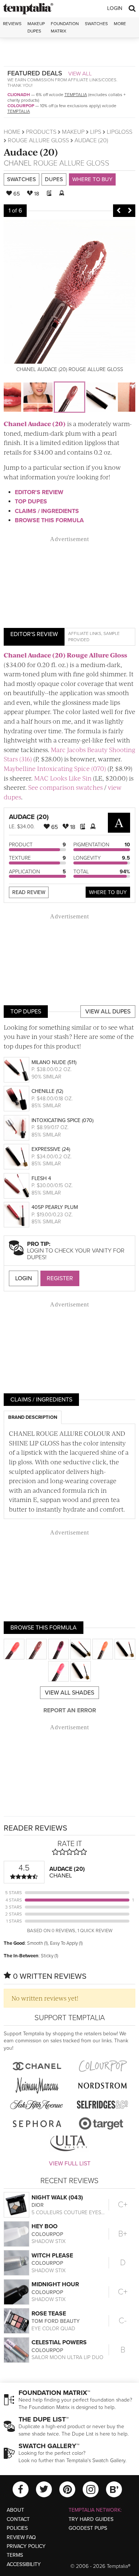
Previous (119, 211)
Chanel (18, 163)
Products (41, 132)
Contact (18, 2519)
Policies (17, 2528)
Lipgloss (120, 132)
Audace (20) (31, 152)
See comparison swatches (65, 787)
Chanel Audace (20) (35, 424)
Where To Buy (108, 892)
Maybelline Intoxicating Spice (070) (55, 768)
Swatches (96, 24)
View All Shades (69, 1693)
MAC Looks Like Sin (63, 778)
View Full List (70, 2164)
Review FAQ (21, 2537)
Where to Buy (92, 179)
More (120, 24)
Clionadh (19, 95)
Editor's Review (39, 492)
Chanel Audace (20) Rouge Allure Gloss (65, 655)
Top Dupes (31, 502)
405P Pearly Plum (55, 1207)
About (15, 2510)
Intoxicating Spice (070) (62, 1120)
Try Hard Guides (91, 2519)
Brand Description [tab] (33, 1417)
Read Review (29, 892)
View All (80, 74)
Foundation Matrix (65, 27)
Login (115, 8)
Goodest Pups (88, 2528)
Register (60, 1278)
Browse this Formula (49, 520)
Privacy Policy (26, 2546)
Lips (96, 132)
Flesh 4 (41, 1178)
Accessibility (24, 2564)
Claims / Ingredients (47, 511)
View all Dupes (108, 1012)
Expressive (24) (51, 1149)
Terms (15, 2555)
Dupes (54, 179)
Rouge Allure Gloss (38, 140)
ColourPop (21, 106)
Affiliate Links (85, 633)
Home (12, 132)
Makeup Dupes (36, 27)
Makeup (73, 132)
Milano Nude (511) (54, 1062)
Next (130, 211)
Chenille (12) (47, 1091)
